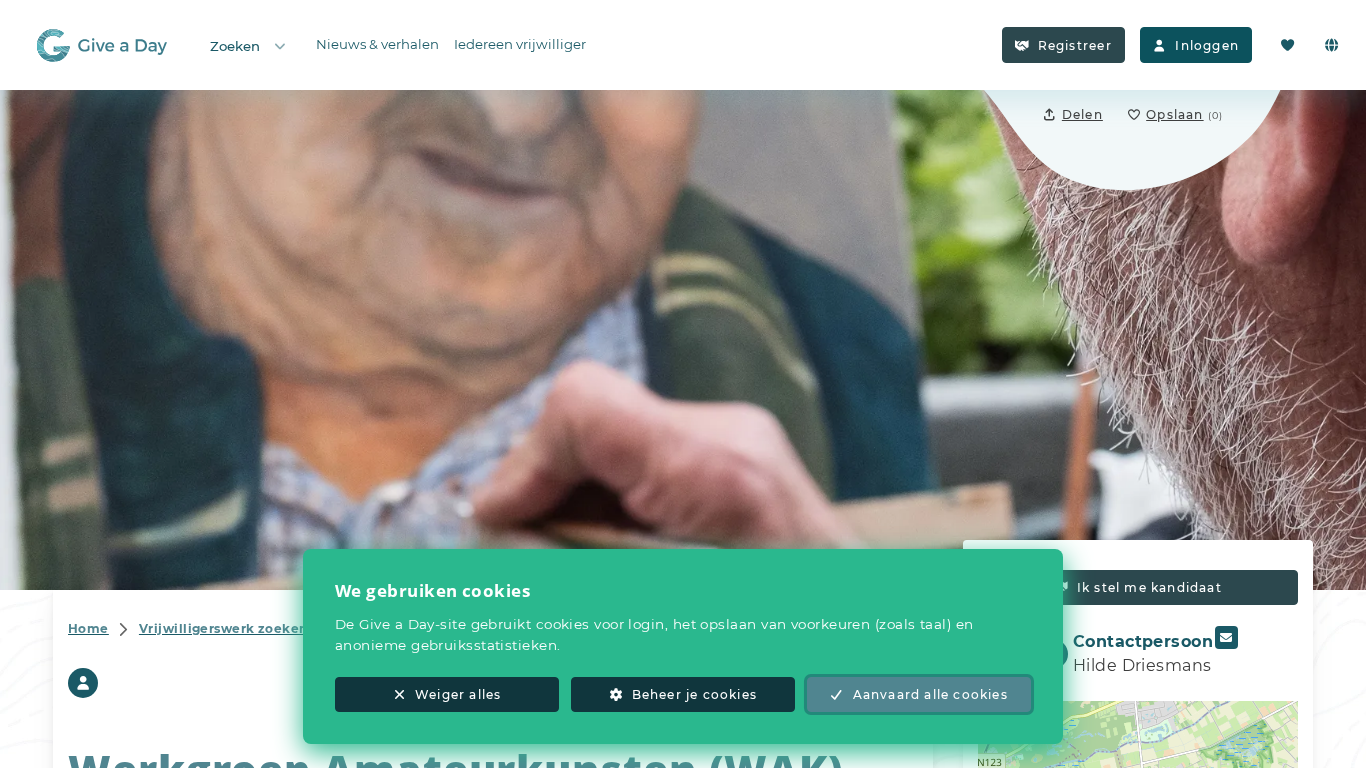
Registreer (1075, 45)
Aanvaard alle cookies (930, 694)
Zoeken (235, 46)
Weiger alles (458, 694)
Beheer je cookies (694, 694)
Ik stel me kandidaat (1149, 587)
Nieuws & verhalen (377, 44)
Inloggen (1207, 45)
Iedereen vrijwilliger (520, 44)
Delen (1082, 114)
